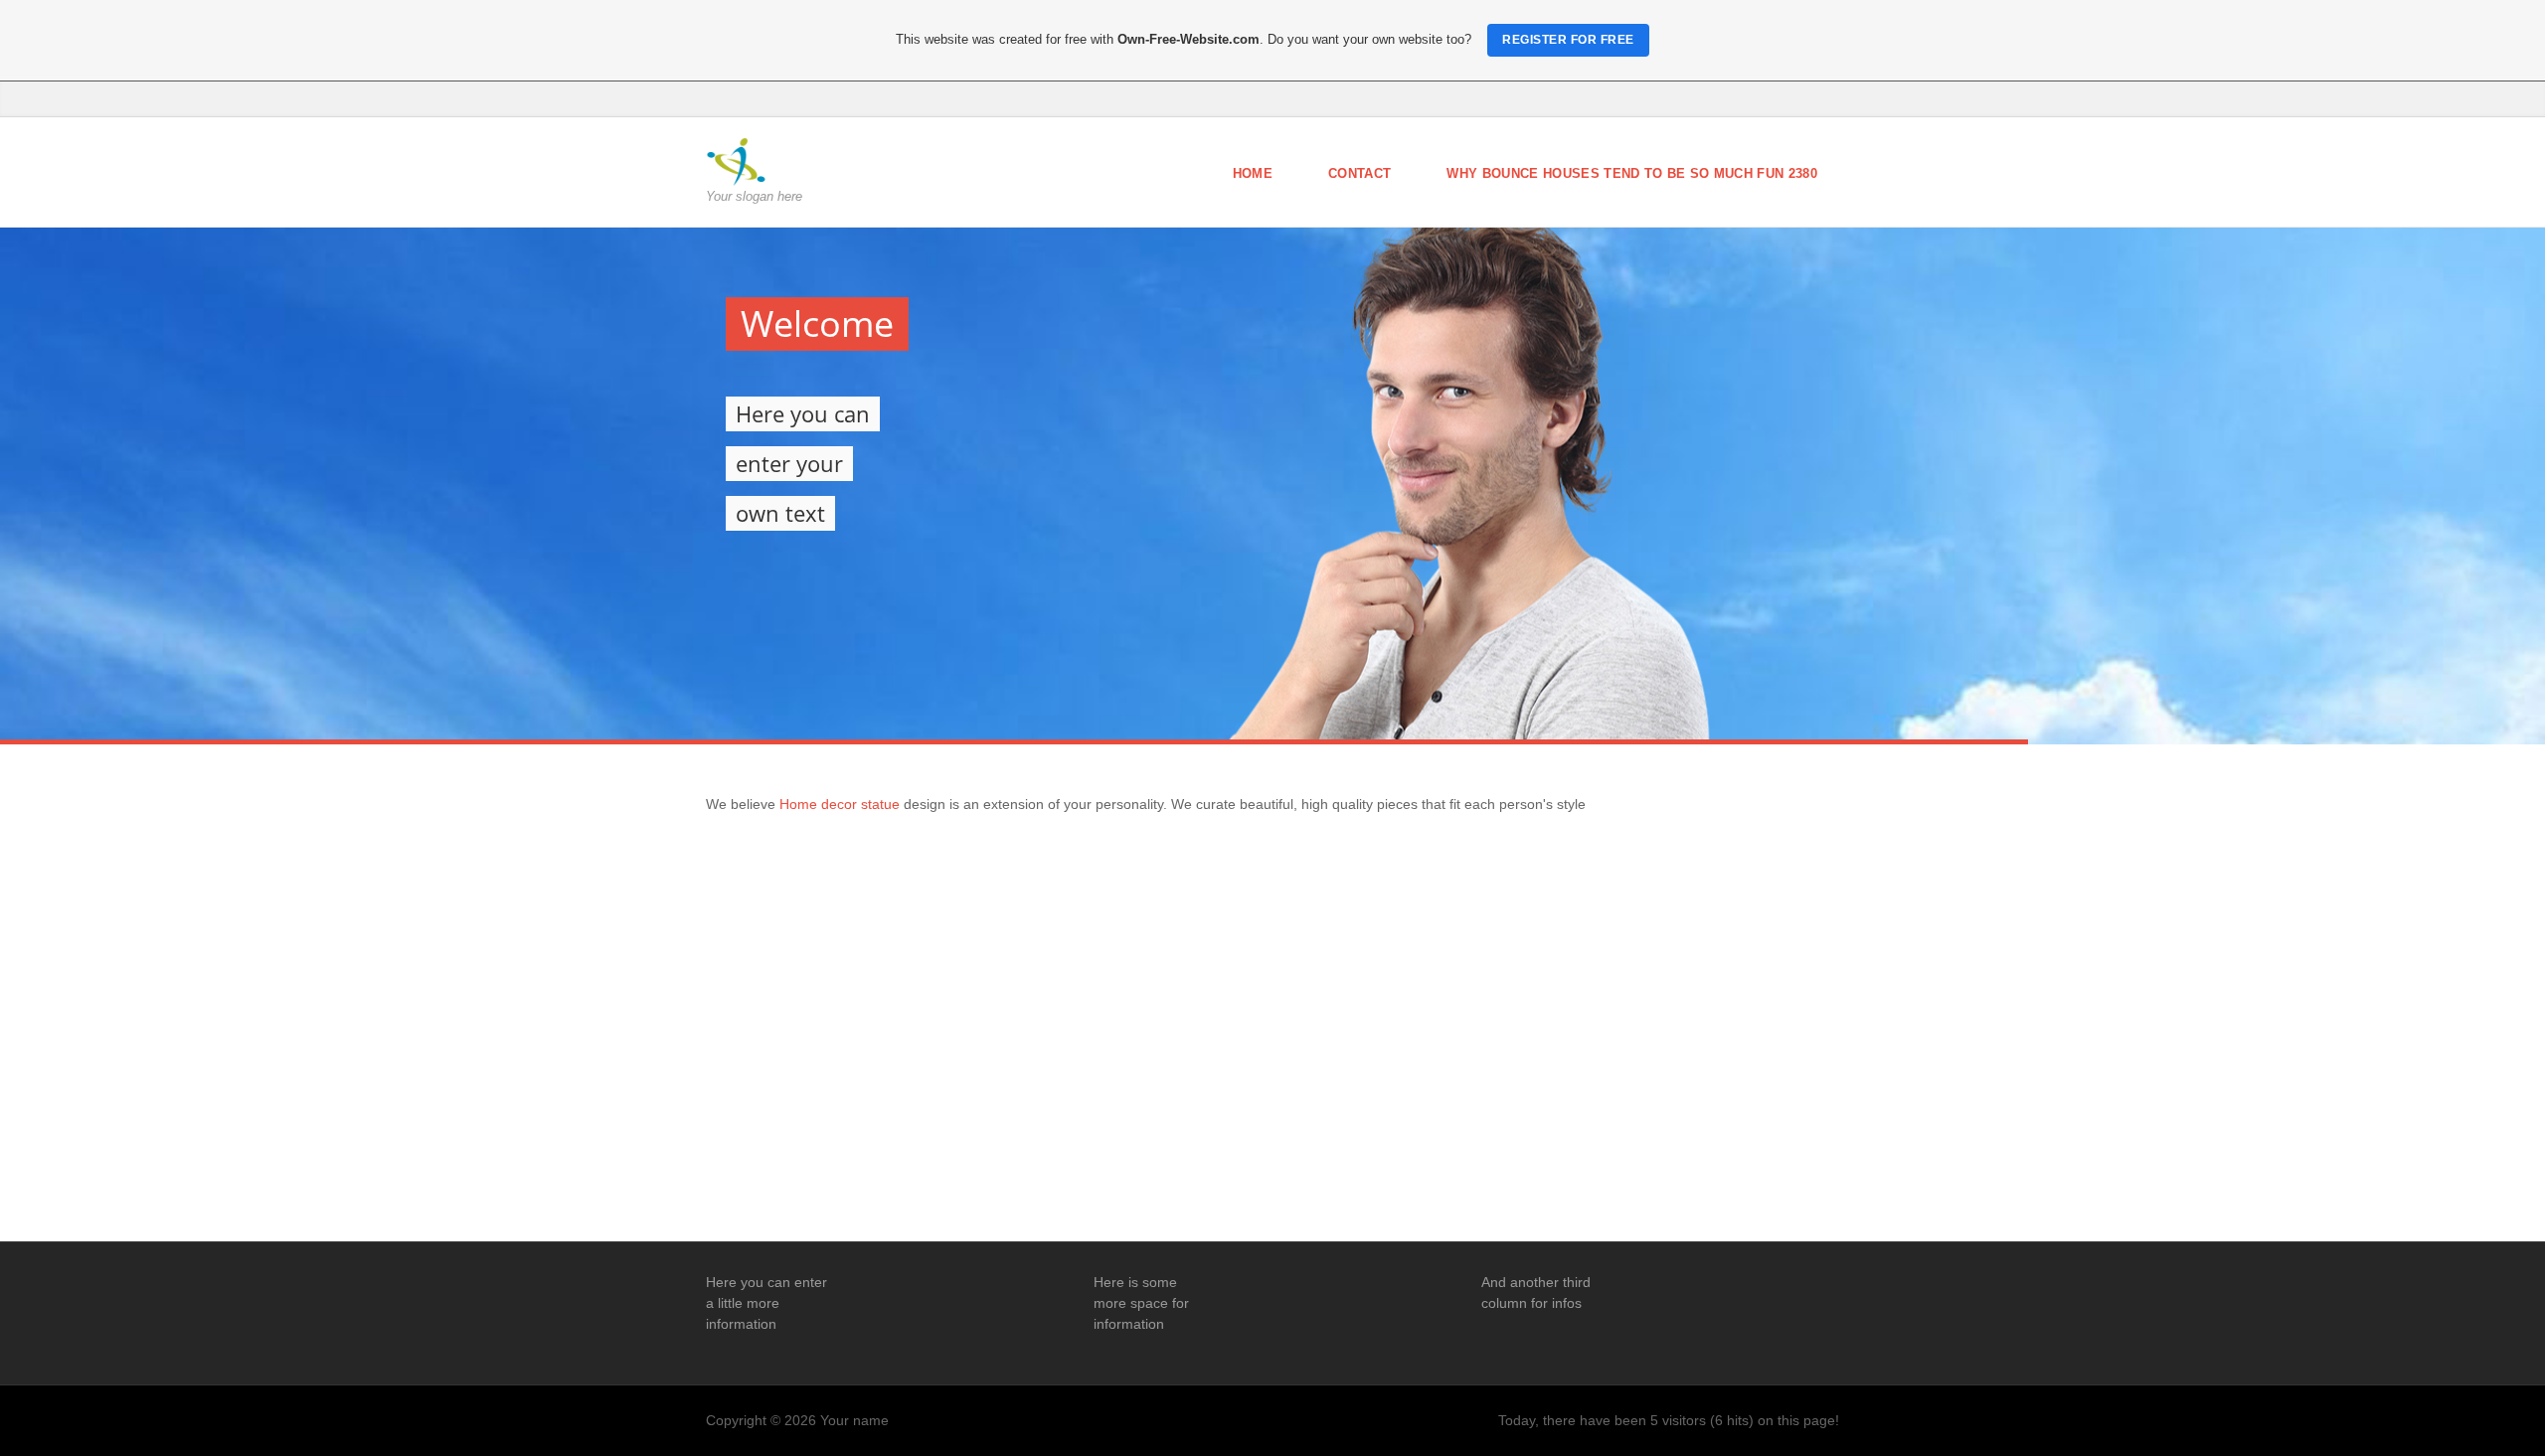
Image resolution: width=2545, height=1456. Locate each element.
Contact (1359, 173)
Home (1253, 173)
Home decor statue (842, 804)
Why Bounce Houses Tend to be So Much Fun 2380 (1632, 173)
